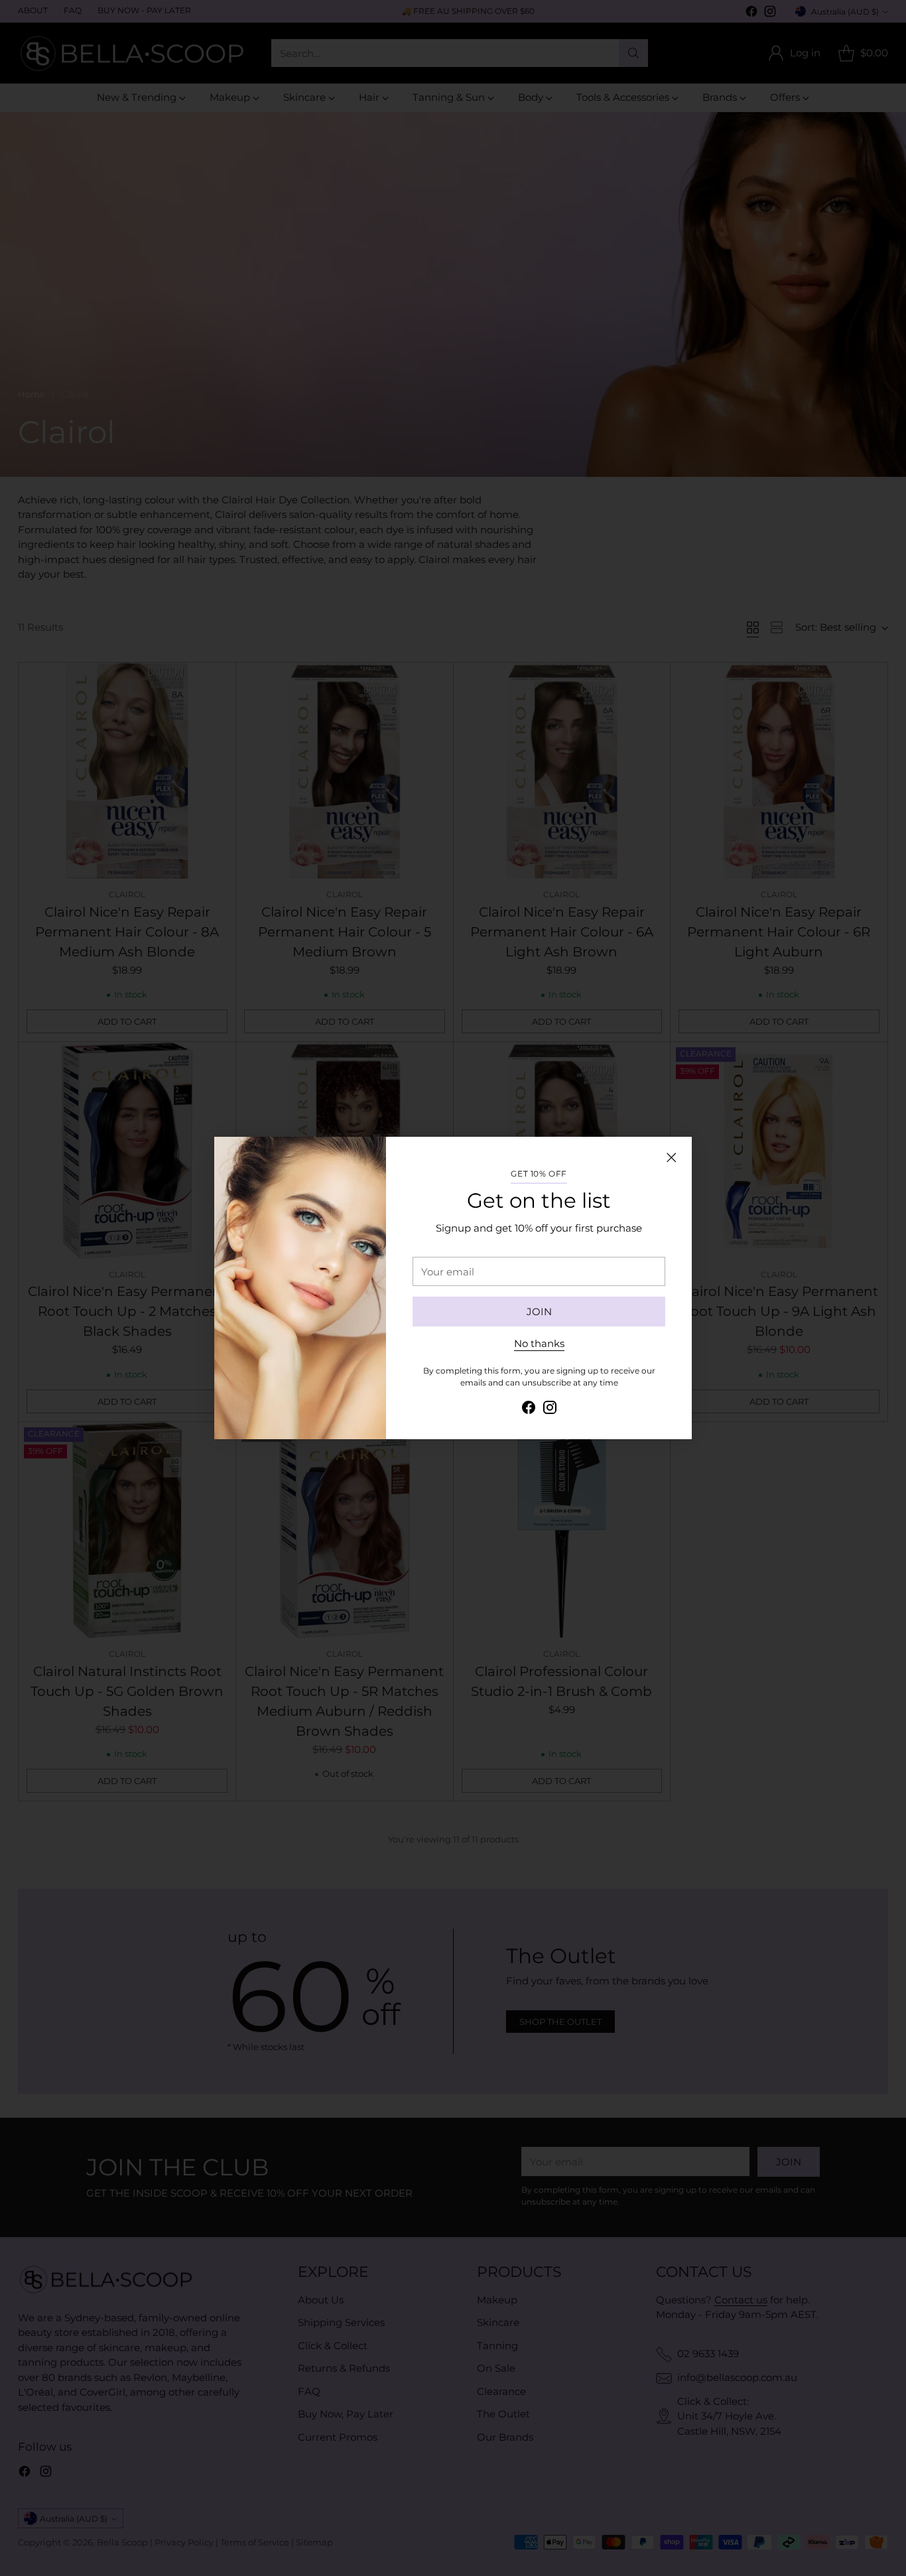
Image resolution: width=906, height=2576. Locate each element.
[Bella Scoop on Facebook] (529, 1410)
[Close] (671, 1157)
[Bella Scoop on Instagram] (550, 1410)
